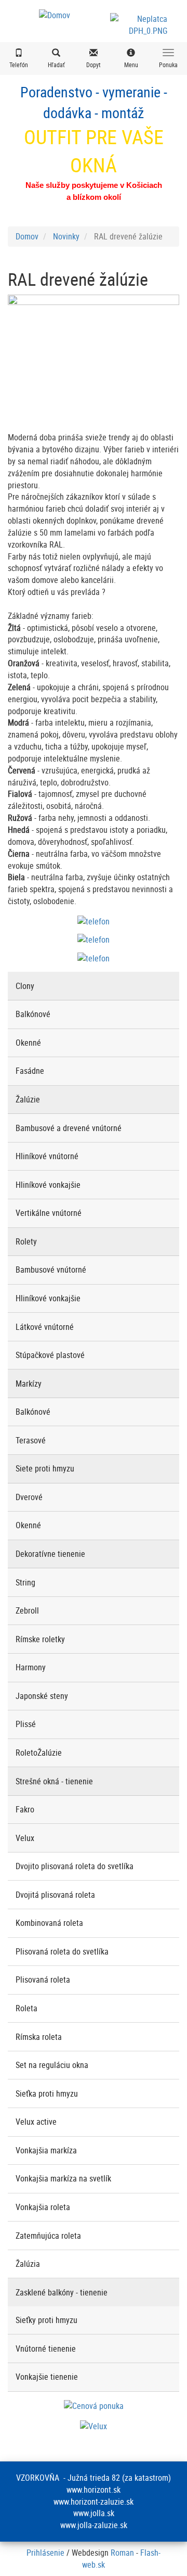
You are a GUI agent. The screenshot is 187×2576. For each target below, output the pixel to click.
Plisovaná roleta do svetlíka (62, 1951)
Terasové (31, 1440)
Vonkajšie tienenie (47, 2377)
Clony (25, 986)
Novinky (66, 236)
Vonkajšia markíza (46, 2150)
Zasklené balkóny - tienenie (62, 2292)
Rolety (26, 1241)
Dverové (29, 1497)
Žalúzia (28, 2264)
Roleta (26, 2008)
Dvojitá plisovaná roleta (55, 1895)
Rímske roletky (40, 1639)
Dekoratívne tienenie (50, 1554)
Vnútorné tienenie (46, 2349)
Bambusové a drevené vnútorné (69, 1128)
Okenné (28, 1043)
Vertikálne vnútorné (49, 1213)
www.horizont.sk (94, 2490)
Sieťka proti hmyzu (47, 2093)
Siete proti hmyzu (45, 1468)
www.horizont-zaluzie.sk (94, 2502)
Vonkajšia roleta (43, 2207)
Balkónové (33, 1014)
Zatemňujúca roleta (48, 2236)
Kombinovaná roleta (49, 1923)
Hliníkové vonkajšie (48, 1185)
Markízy (29, 1384)
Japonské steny (42, 1696)
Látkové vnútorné (45, 1327)
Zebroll (27, 1610)
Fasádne (30, 1071)
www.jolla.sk (94, 2513)
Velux (25, 1838)
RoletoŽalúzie (39, 1753)
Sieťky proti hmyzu (46, 2320)
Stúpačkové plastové (50, 1355)
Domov (27, 236)
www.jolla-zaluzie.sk (94, 2525)
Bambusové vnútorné (51, 1270)
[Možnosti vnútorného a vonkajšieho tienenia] (94, 2426)
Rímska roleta (39, 2037)
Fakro (25, 1809)
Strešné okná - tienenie (54, 1781)
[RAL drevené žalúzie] (94, 359)
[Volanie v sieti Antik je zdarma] (94, 939)
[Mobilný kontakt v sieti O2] (94, 921)
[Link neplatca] (148, 20)
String (25, 1582)
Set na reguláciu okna (52, 2065)
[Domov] (55, 15)
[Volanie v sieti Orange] (94, 957)
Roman (122, 2553)
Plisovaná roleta (43, 1979)
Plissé (26, 1724)
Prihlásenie (45, 2553)
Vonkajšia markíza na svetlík (63, 2178)
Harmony (31, 1667)
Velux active (36, 2122)
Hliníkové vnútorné (47, 1156)
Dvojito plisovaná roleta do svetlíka (75, 1866)
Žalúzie (28, 1099)
